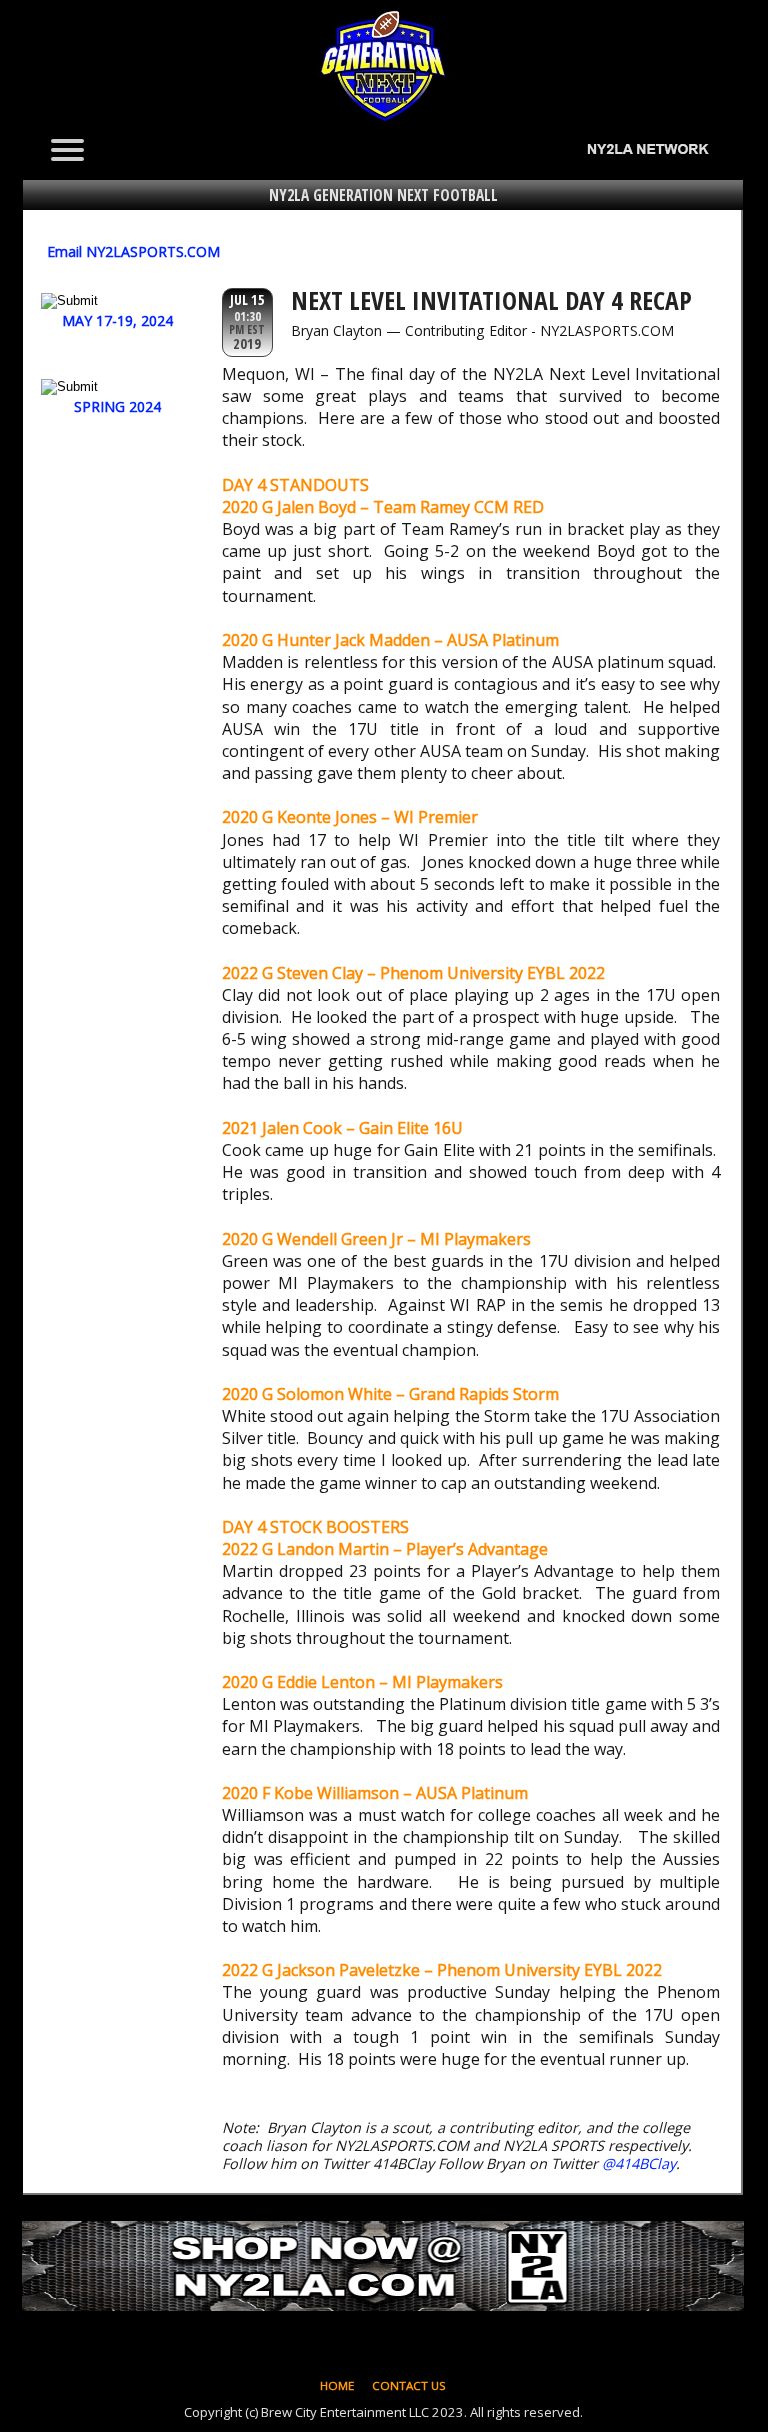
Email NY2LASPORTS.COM (133, 251)
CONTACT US (409, 2385)
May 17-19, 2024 (117, 320)
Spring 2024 (117, 406)
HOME (337, 2385)
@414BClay (639, 2163)
